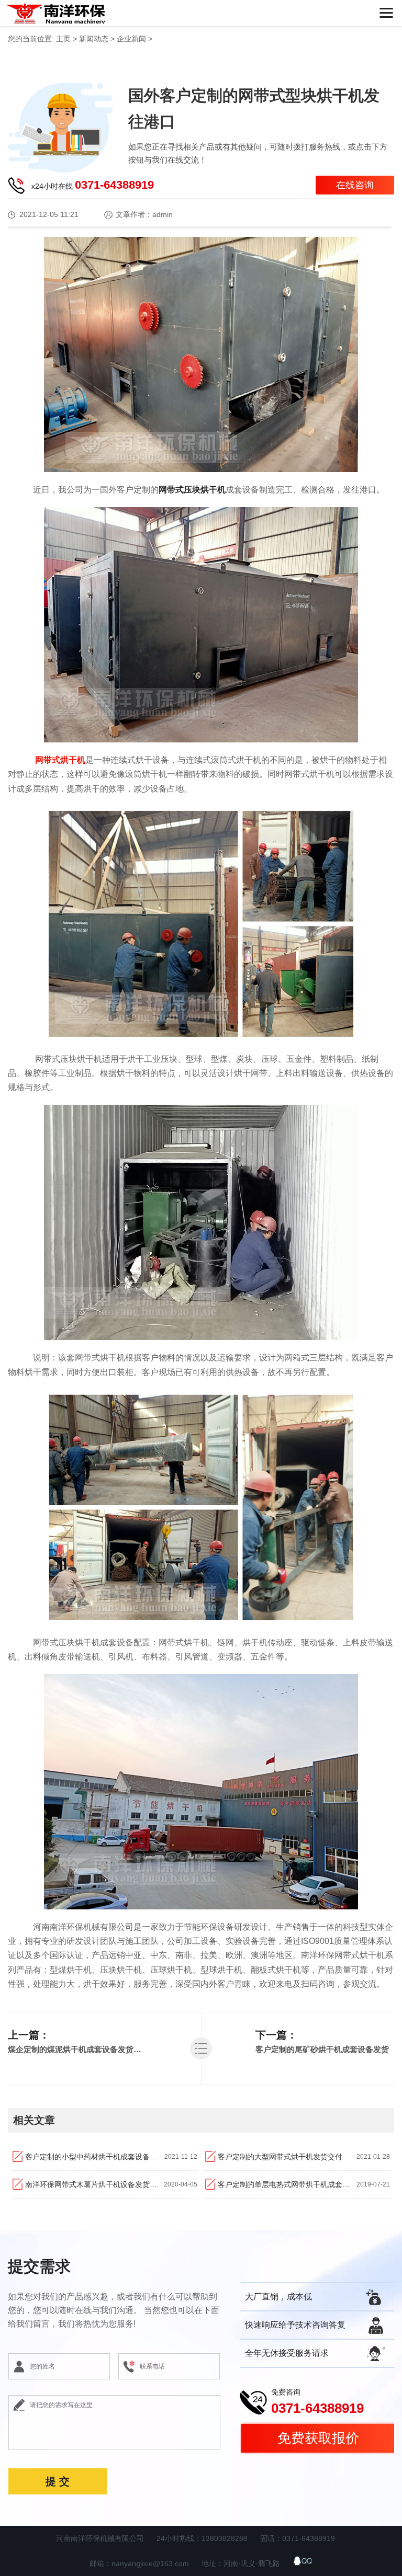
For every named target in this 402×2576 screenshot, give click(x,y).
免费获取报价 (318, 2438)
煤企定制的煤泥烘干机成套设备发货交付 (77, 2049)
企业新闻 (131, 39)
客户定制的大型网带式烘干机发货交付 (280, 2157)
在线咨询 (355, 185)
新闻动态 (94, 39)
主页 (63, 39)
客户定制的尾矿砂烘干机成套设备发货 (322, 2049)
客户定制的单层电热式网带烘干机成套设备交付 (287, 2184)
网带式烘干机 (60, 760)
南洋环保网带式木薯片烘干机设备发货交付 (94, 2184)
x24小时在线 (93, 185)
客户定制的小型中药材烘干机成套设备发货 (95, 2157)
